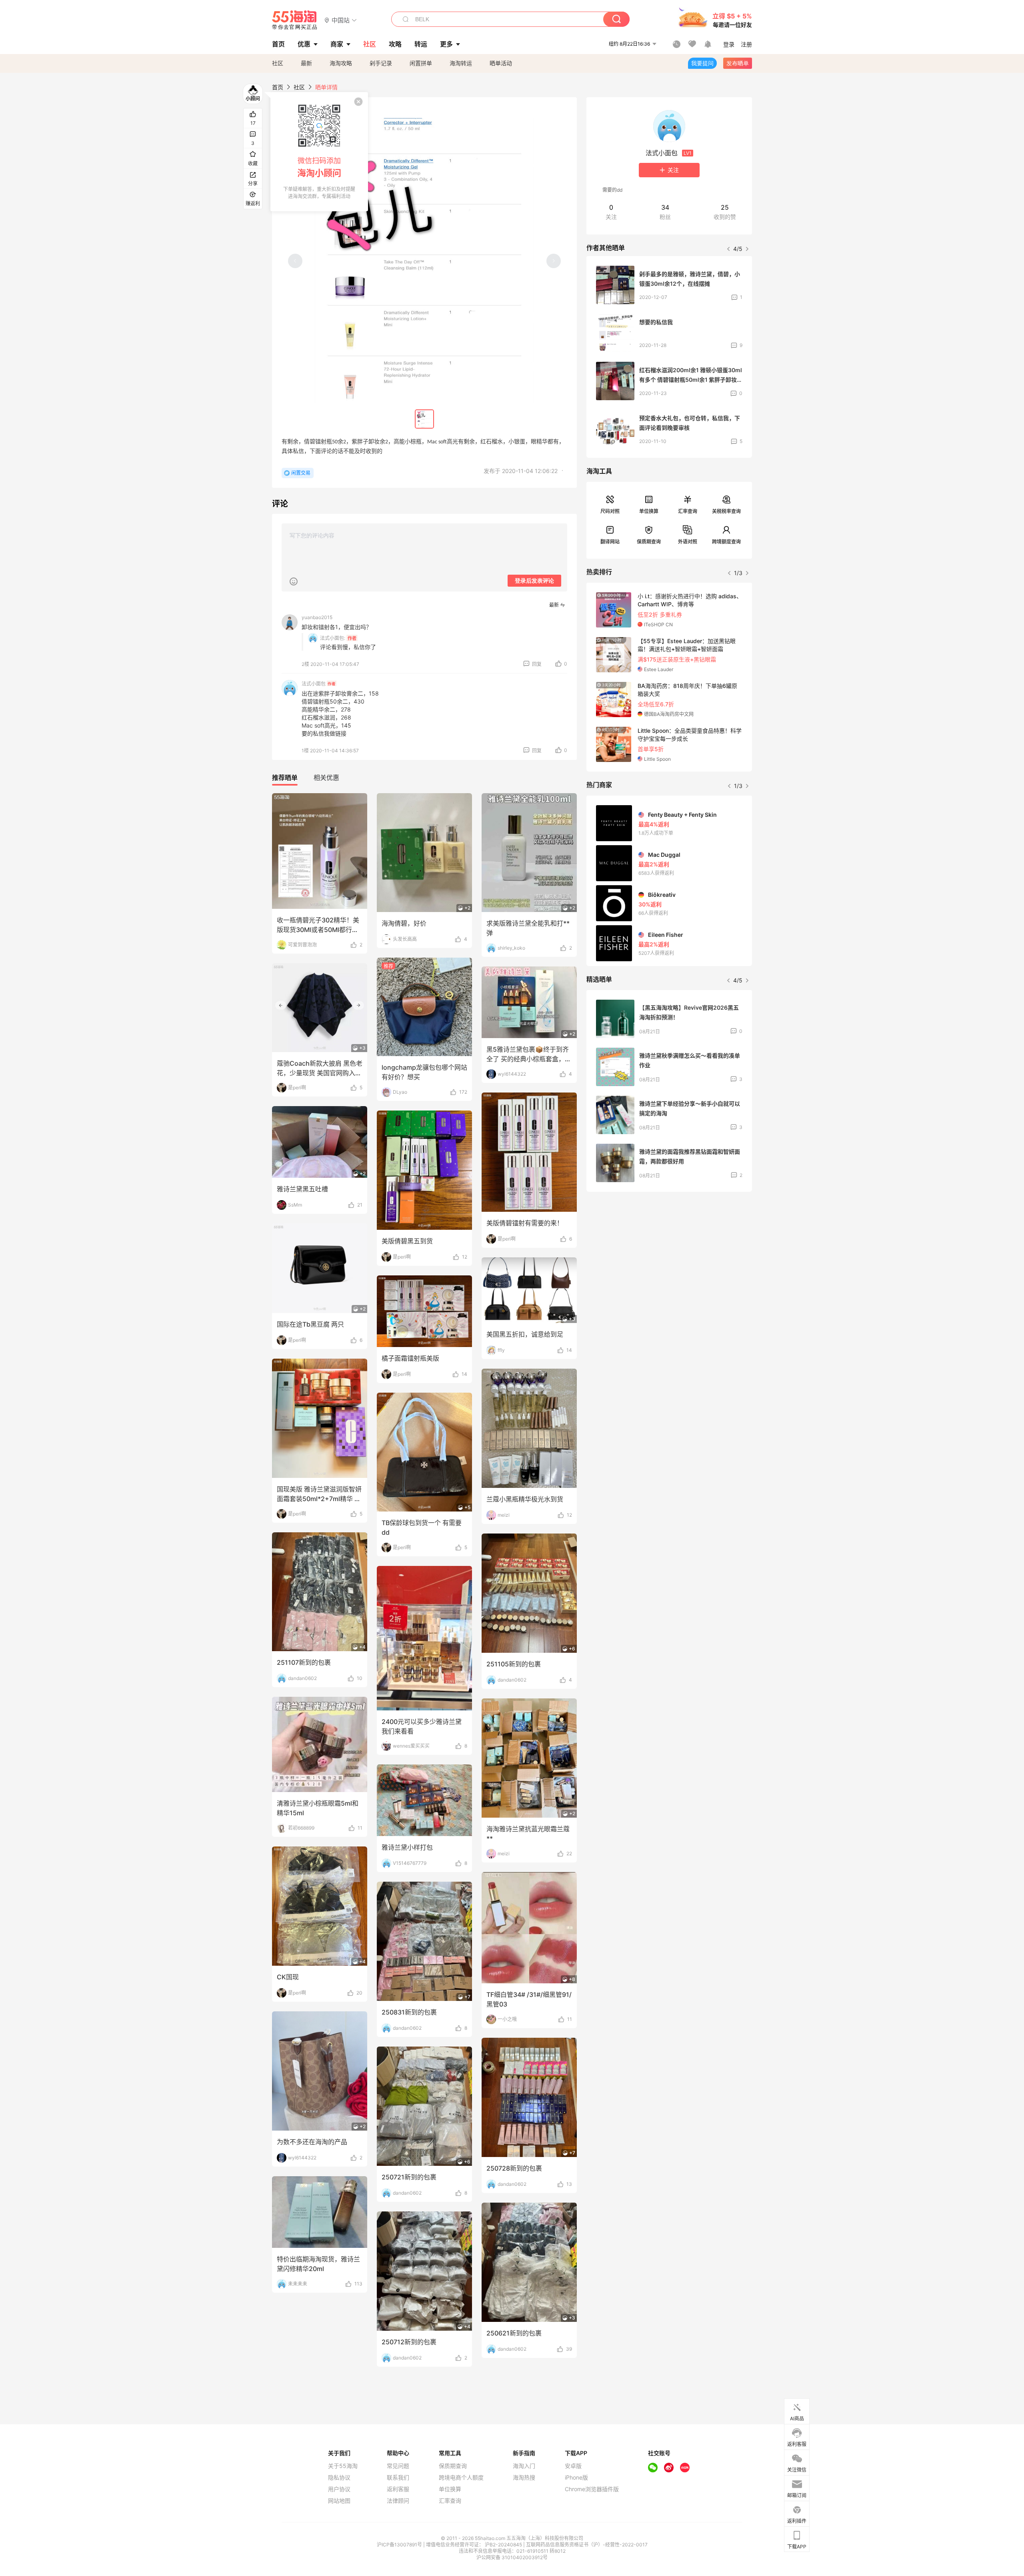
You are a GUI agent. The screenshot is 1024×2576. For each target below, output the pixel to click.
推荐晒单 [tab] (285, 778)
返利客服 (398, 2489)
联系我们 (398, 2478)
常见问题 (398, 2466)
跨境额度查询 (726, 542)
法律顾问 (398, 2501)
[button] (341, 20)
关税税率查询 (726, 511)
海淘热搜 (524, 2478)
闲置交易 (301, 473)
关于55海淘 (343, 2466)
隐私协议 (339, 2478)
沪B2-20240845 (504, 2545)
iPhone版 (576, 2478)
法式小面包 (319, 684)
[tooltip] (319, 152)
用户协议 (339, 2489)
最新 (306, 63)
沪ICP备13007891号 (400, 2545)
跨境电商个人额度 (461, 2478)
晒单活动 (501, 63)
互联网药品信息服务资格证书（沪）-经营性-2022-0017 (587, 2545)
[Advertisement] (669, 1257)
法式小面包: (333, 638)
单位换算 (649, 511)
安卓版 (573, 2466)
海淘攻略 (341, 63)
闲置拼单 (421, 63)
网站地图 (339, 2501)
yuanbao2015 (317, 617)
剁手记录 (381, 63)
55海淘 (295, 20)
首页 (278, 87)
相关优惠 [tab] (326, 778)
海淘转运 (461, 63)
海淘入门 (524, 2466)
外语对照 (688, 542)
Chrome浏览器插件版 (592, 2489)
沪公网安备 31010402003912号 (512, 2557)
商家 (337, 44)
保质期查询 (649, 542)
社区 (278, 63)
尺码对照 (610, 511)
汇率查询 (688, 511)
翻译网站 (610, 542)
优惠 (304, 44)
